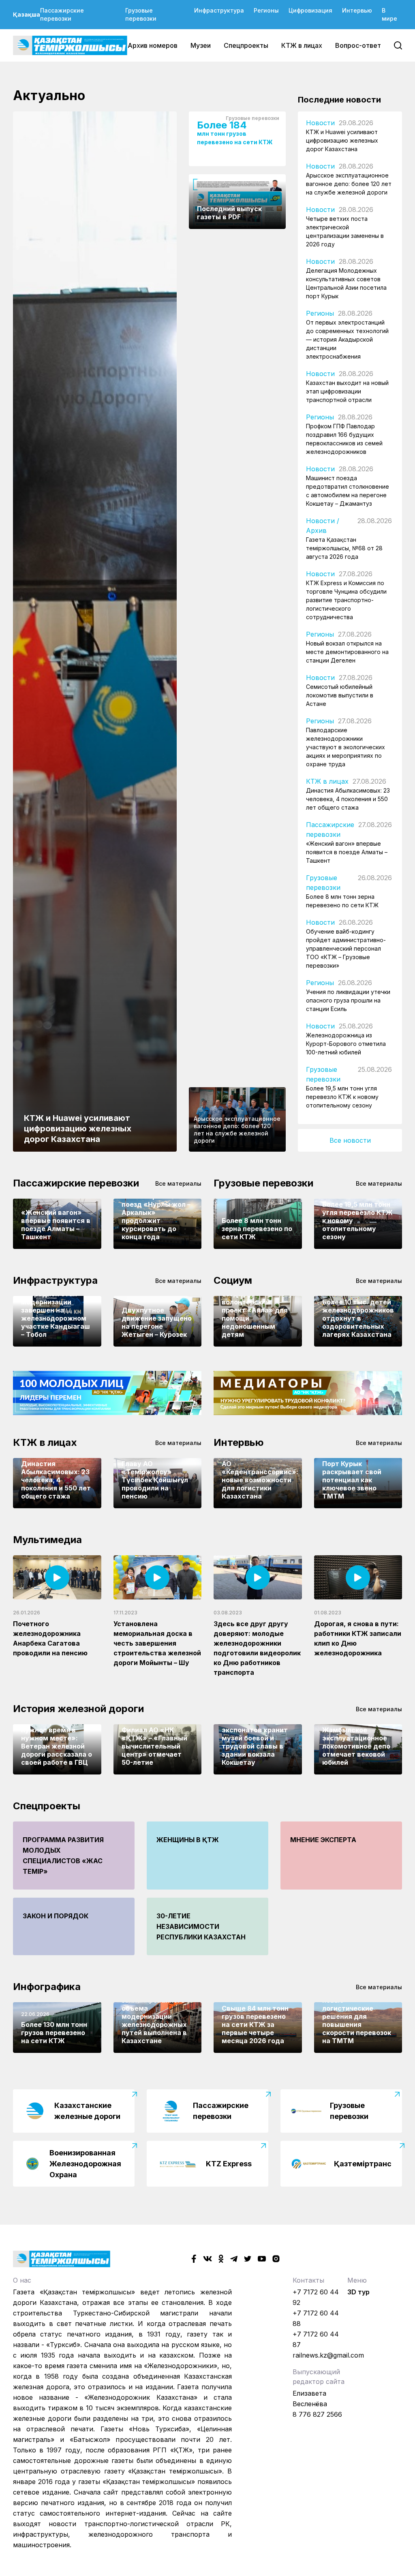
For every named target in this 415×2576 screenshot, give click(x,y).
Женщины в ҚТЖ (188, 1840)
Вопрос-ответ (358, 45)
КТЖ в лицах (302, 45)
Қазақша (27, 14)
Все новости (350, 1140)
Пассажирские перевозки (62, 14)
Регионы (266, 10)
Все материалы (178, 1183)
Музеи (201, 45)
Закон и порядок (56, 1916)
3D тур (358, 2292)
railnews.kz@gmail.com (328, 2355)
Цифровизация (310, 10)
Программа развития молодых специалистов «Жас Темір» (63, 1856)
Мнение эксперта (323, 1840)
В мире (389, 14)
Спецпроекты (246, 45)
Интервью (357, 10)
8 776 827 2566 (317, 2414)
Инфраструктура (219, 10)
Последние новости (339, 100)
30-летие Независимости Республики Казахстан (201, 1926)
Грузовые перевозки (141, 14)
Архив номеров (153, 45)
